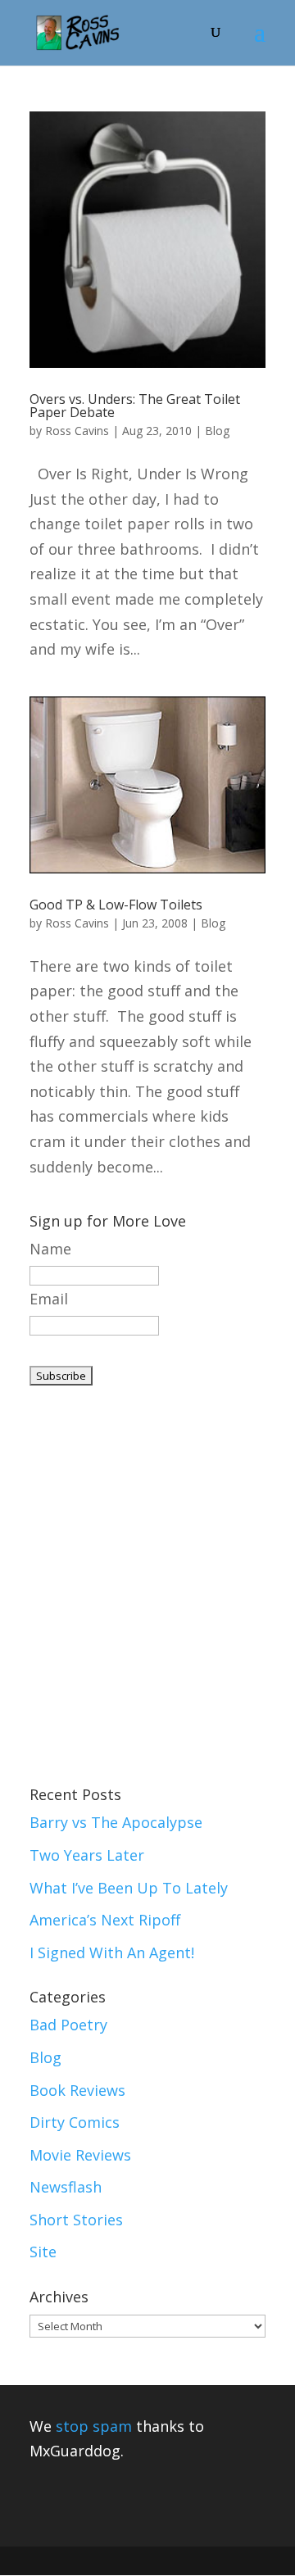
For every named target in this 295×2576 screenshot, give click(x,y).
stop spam (94, 2426)
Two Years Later (87, 1855)
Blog (217, 431)
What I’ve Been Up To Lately (129, 1888)
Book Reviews (77, 2090)
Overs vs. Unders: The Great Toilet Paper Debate (135, 406)
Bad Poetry (68, 2025)
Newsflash (66, 2187)
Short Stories (76, 2220)
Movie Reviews (80, 2155)
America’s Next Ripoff (105, 1920)
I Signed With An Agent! (112, 1952)
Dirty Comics (75, 2122)
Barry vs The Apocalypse (116, 1822)
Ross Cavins (77, 431)
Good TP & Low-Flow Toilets (116, 905)
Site (43, 2252)
